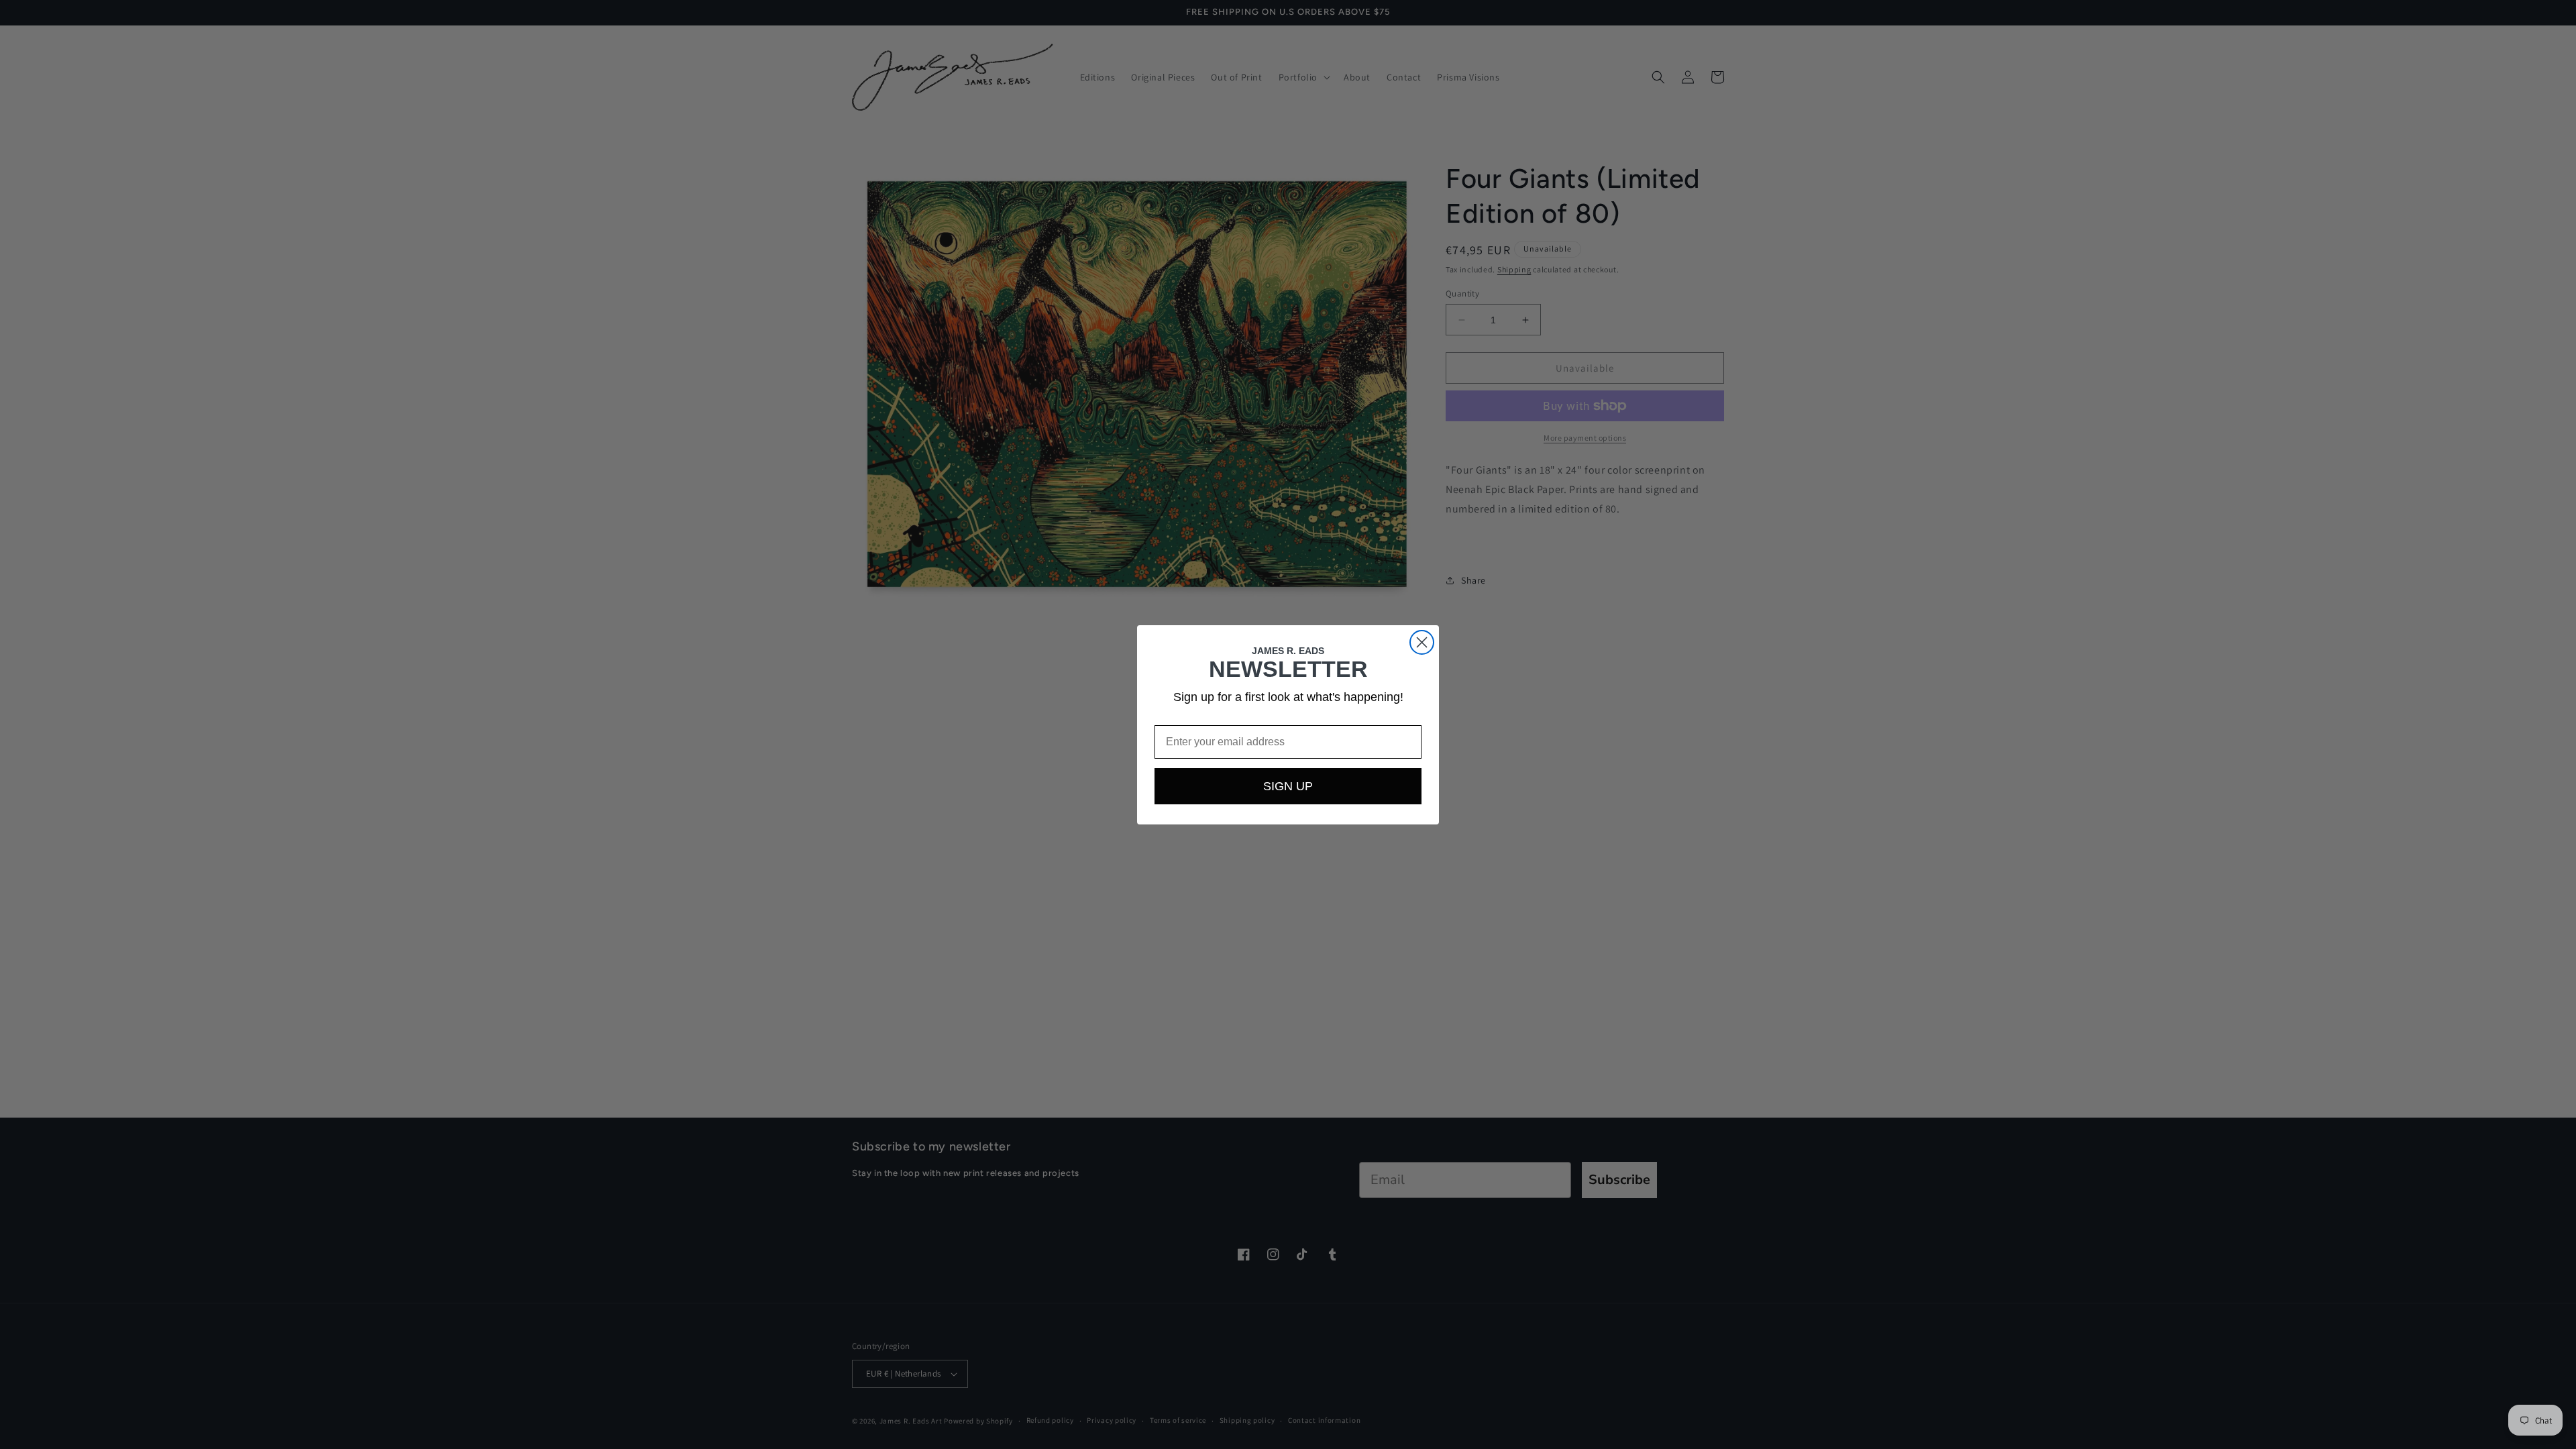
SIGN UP (1288, 786)
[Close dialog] (1422, 642)
